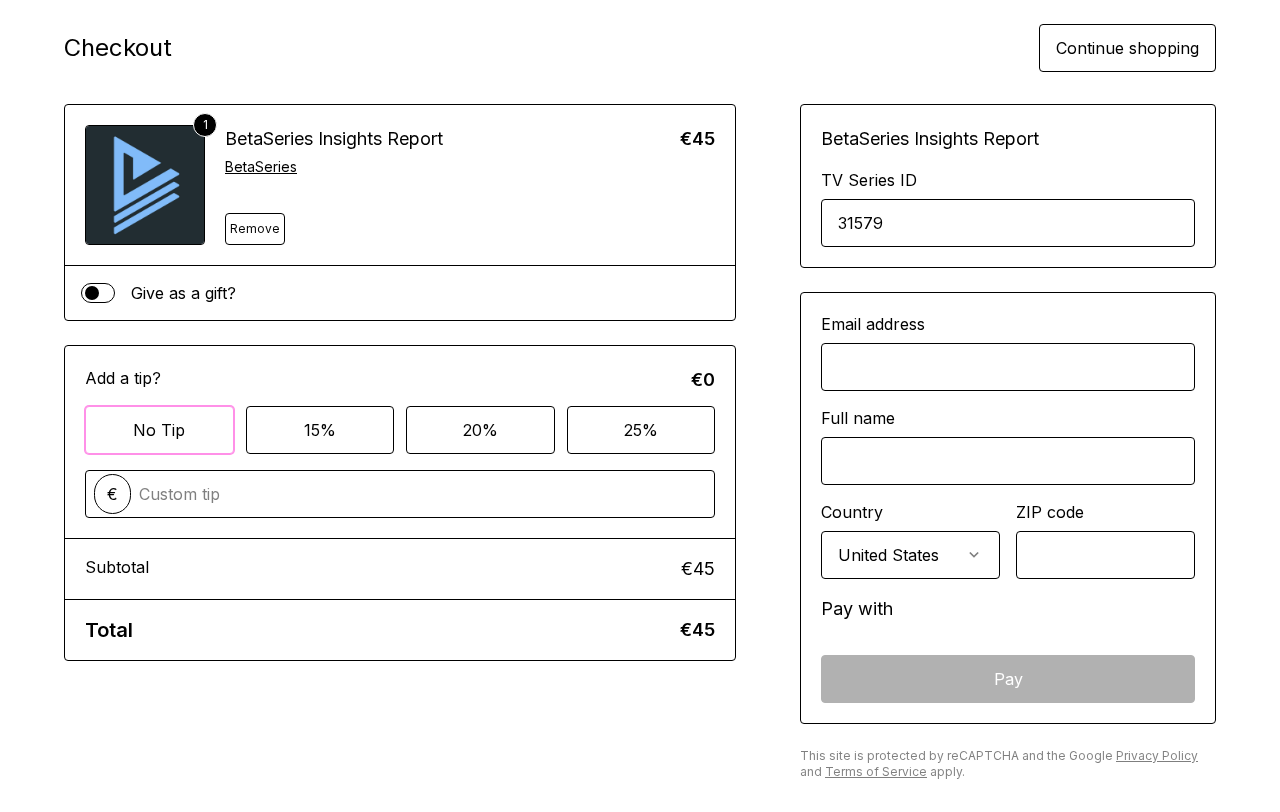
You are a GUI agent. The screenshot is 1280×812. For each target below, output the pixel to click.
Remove (255, 228)
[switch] (98, 293)
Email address (873, 324)
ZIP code (1050, 512)
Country (852, 512)
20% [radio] (480, 430)
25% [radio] (641, 430)
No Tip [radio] (159, 430)
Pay (1008, 679)
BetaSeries (261, 166)
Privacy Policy (1157, 755)
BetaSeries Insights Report (334, 138)
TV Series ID (869, 180)
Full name (858, 418)
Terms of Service (876, 771)
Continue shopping (1127, 48)
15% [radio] (320, 430)
